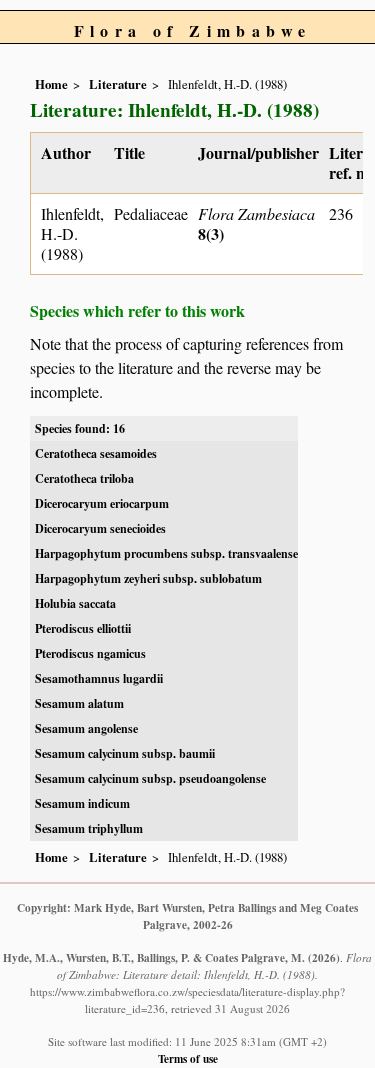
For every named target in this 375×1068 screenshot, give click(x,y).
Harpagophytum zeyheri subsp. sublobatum (148, 578)
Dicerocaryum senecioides (100, 528)
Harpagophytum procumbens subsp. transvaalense (166, 553)
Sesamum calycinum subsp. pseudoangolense (150, 778)
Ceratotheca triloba (84, 478)
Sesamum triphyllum (89, 828)
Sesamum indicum (82, 803)
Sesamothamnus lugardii (99, 678)
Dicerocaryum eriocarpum (102, 503)
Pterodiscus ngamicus (90, 653)
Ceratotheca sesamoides (96, 453)
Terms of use (188, 1058)
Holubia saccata (75, 603)
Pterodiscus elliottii (83, 628)
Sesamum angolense (86, 728)
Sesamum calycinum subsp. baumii (125, 753)
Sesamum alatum (79, 703)
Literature (118, 84)
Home (51, 84)
